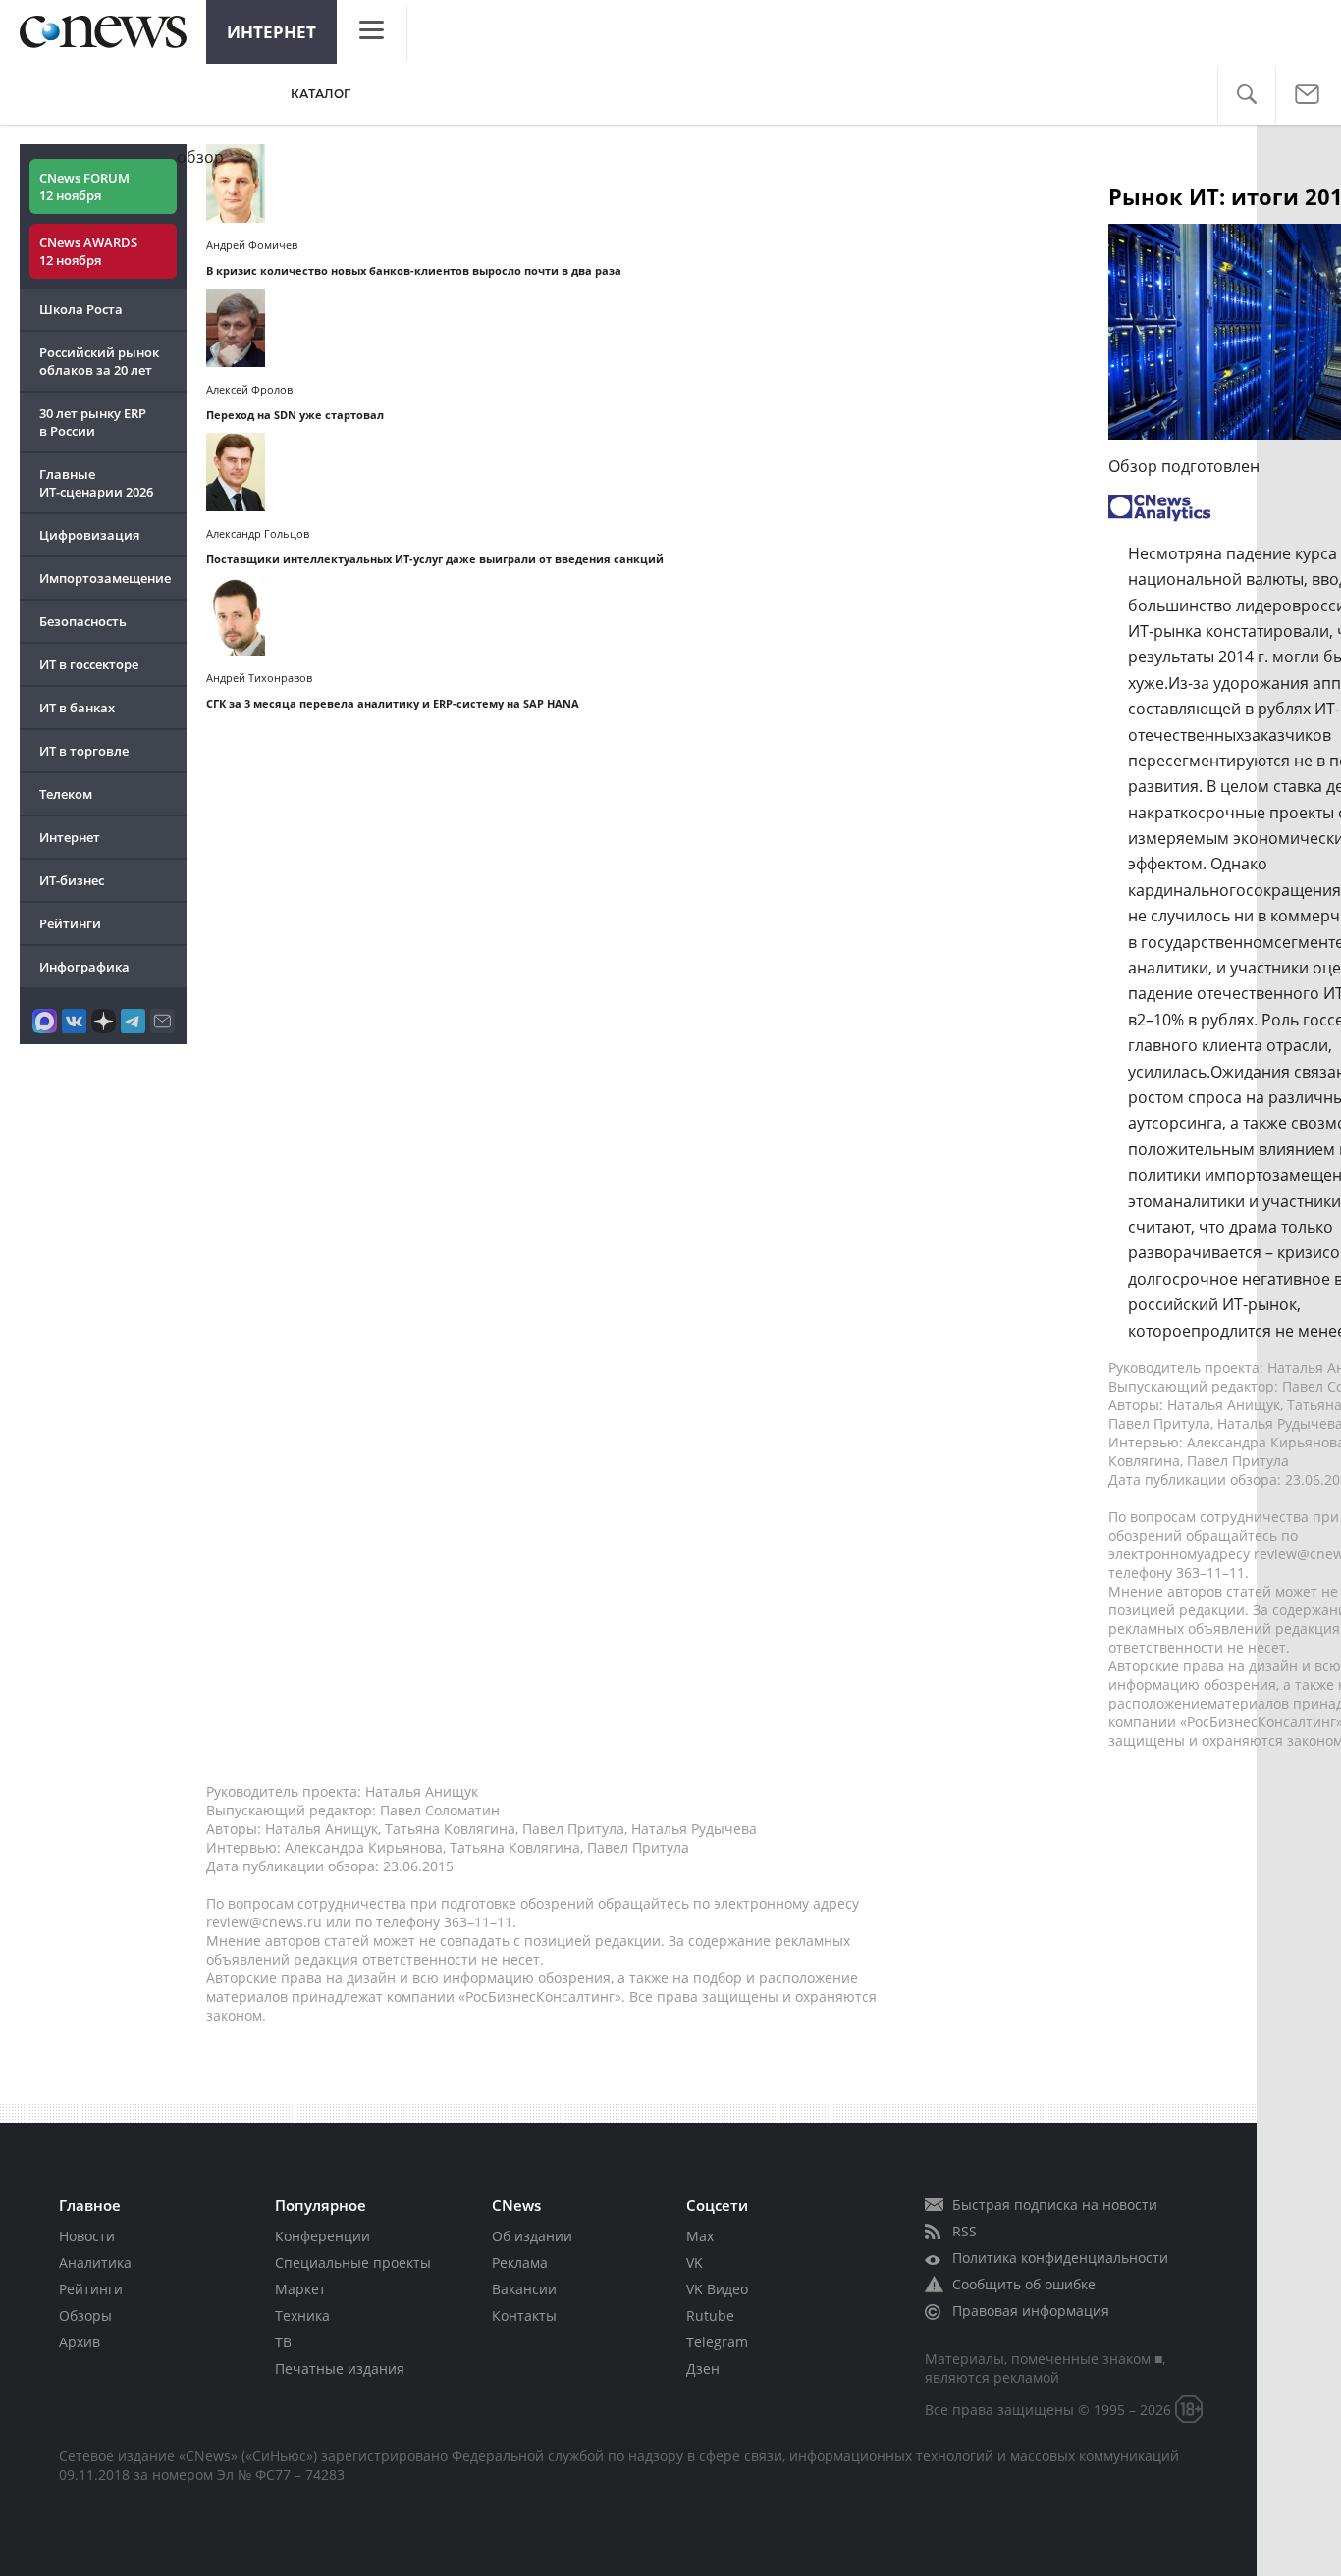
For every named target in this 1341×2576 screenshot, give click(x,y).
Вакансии (524, 2289)
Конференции (322, 2236)
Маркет (300, 2289)
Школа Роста (81, 309)
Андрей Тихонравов (259, 678)
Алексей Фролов (249, 389)
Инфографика (84, 967)
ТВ (283, 2342)
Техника (302, 2315)
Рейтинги (70, 923)
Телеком (66, 794)
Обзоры (85, 2315)
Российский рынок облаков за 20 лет (99, 361)
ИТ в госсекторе (89, 664)
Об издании (532, 2236)
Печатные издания (340, 2368)
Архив (80, 2342)
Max (700, 2236)
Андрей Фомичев (252, 245)
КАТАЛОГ (321, 94)
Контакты (524, 2315)
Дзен (703, 2368)
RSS (965, 2231)
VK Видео (717, 2289)
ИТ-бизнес (72, 880)
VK (695, 2262)
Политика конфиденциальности (1060, 2258)
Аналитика (95, 2262)
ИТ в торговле (84, 751)
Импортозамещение (105, 578)
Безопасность (83, 621)
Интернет (271, 32)
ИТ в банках (77, 708)
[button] (1246, 95)
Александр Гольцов (258, 533)
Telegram (717, 2342)
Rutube (710, 2315)
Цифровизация (89, 535)
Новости (87, 2236)
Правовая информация (1031, 2311)
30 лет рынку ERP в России (93, 422)
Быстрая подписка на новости (1055, 2205)
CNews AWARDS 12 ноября (88, 251)
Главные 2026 (96, 483)
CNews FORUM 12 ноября (84, 186)
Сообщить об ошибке (1024, 2284)
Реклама (520, 2262)
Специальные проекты (353, 2262)
